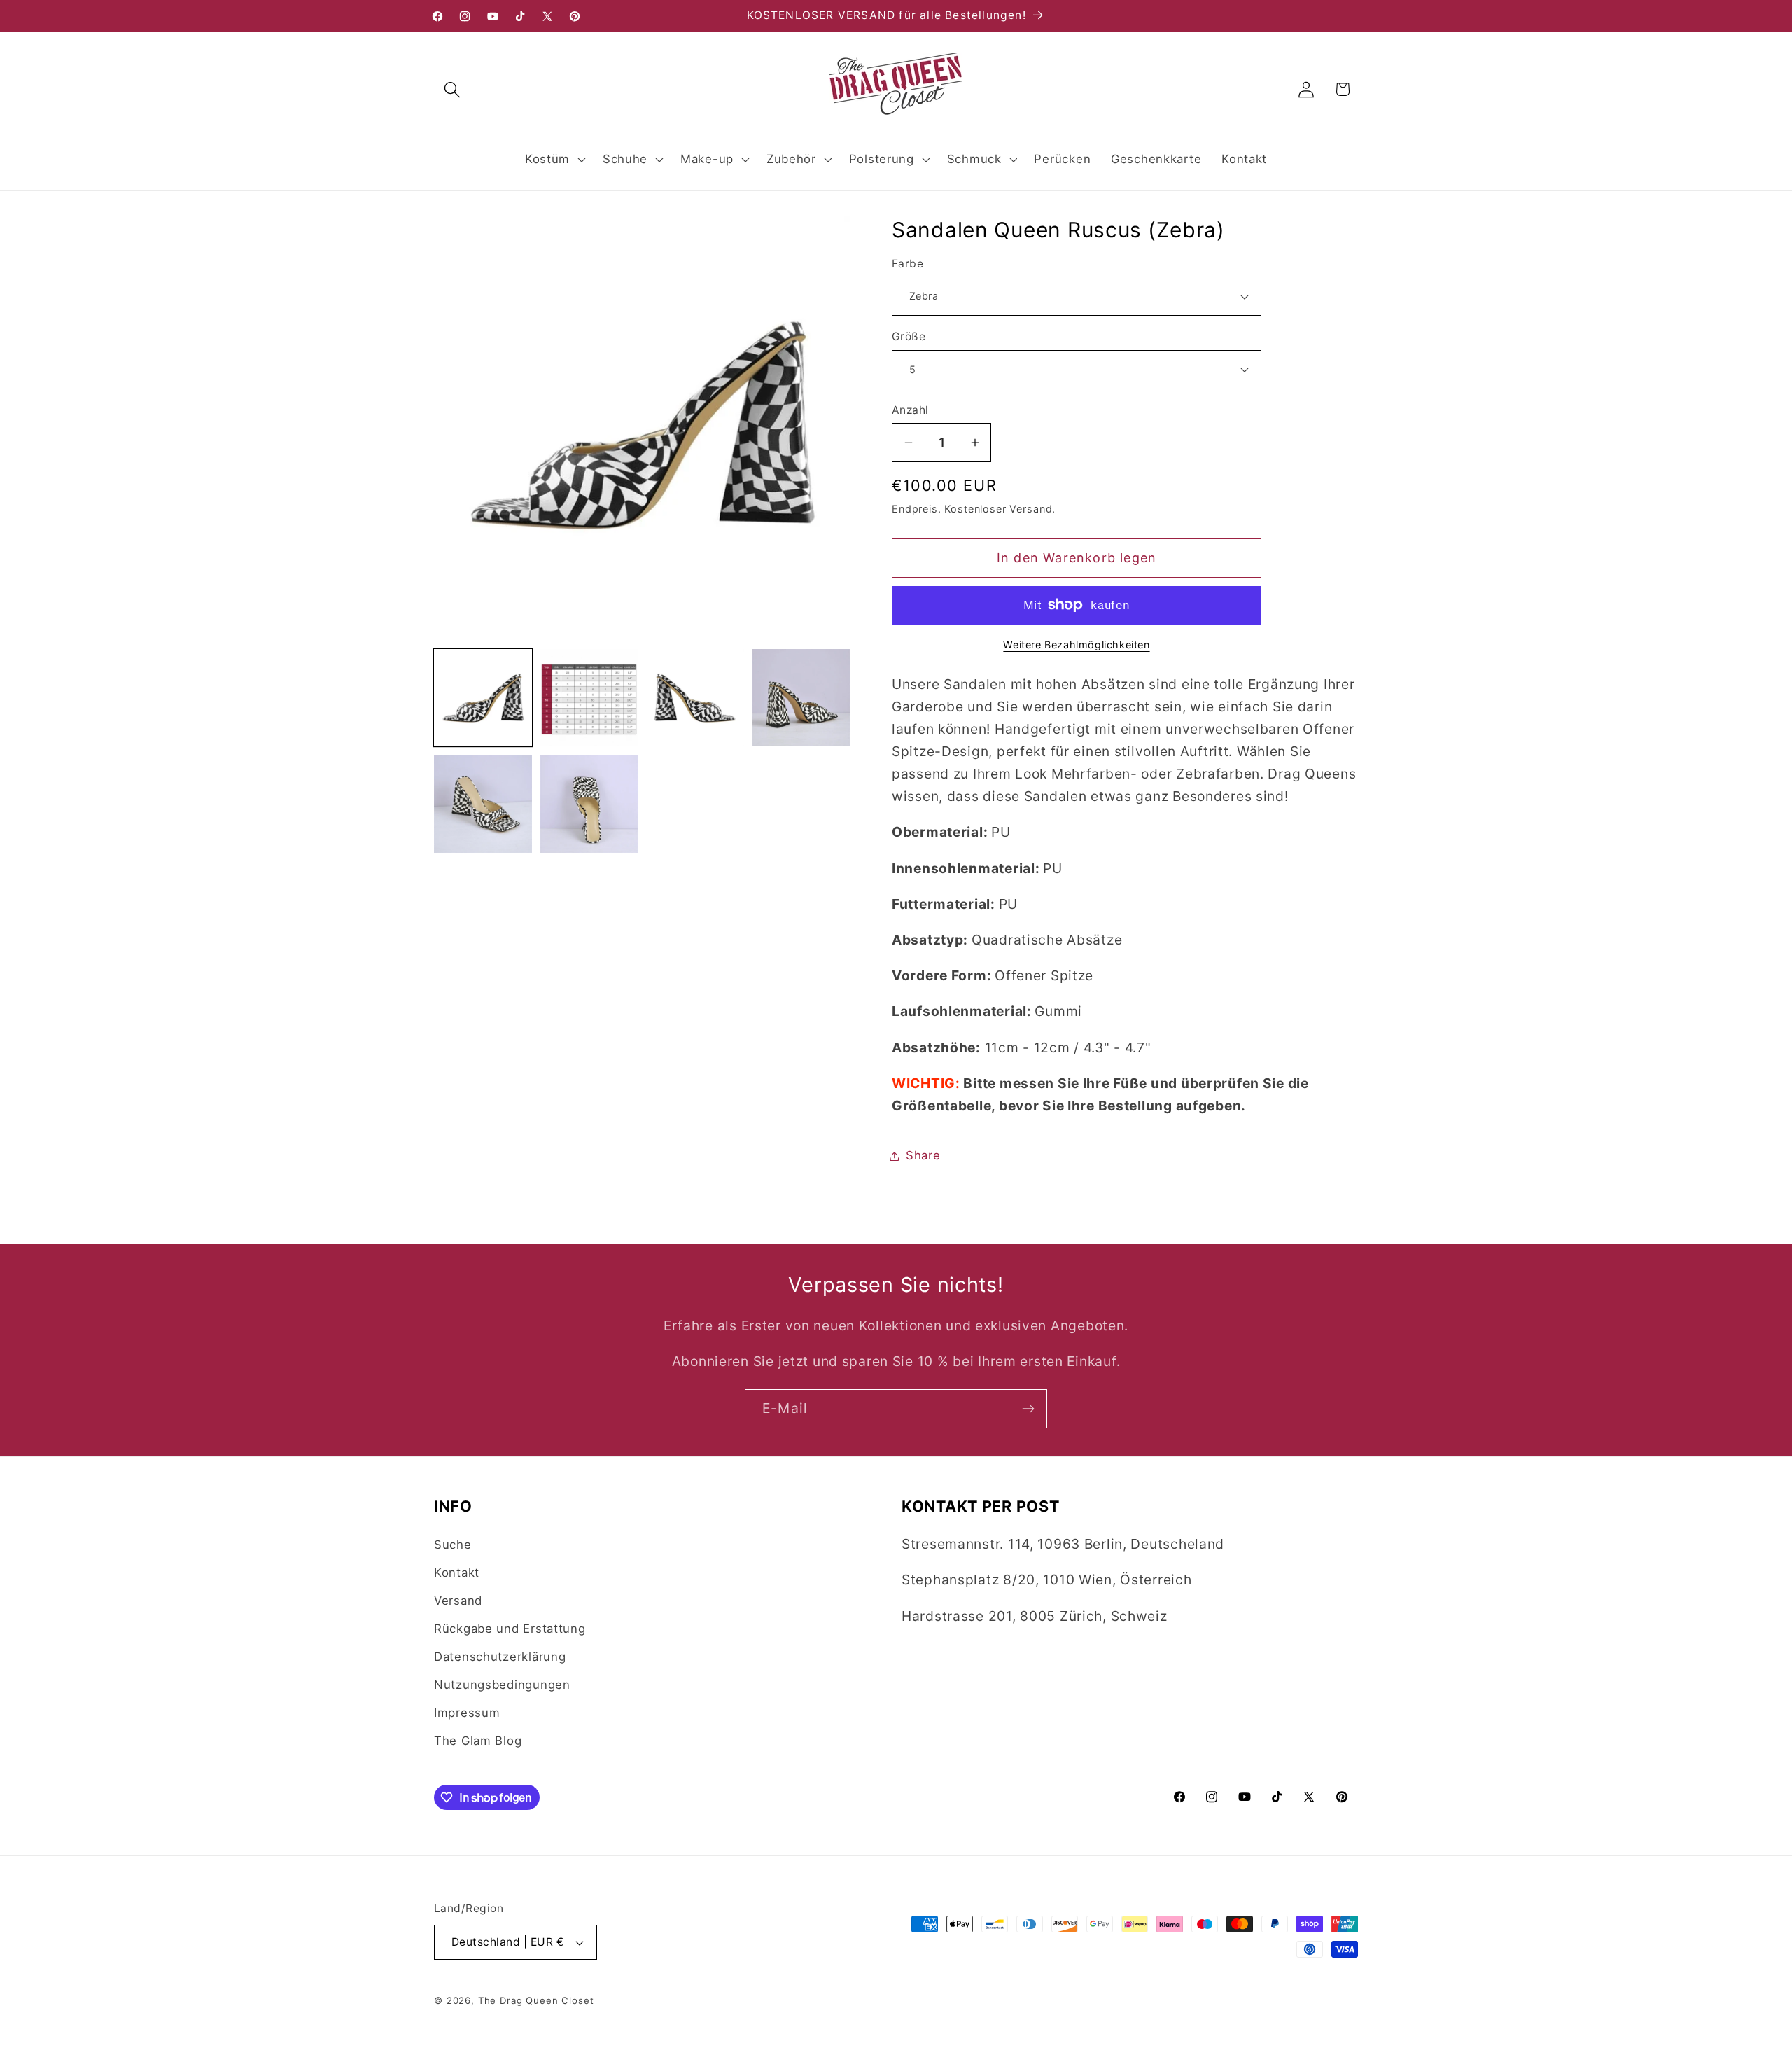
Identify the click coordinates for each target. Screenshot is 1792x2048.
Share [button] (923, 1155)
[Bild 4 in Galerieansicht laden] (801, 698)
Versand (458, 1601)
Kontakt (457, 1573)
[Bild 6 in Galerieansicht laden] (589, 804)
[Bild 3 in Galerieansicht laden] (695, 698)
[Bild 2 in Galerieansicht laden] (589, 698)
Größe (909, 336)
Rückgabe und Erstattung (510, 1629)
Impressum (467, 1713)
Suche (453, 1545)
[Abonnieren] (1028, 1409)
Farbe (908, 264)
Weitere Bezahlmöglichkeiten (1076, 645)
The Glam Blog (478, 1741)
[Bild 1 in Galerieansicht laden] (483, 698)
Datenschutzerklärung (500, 1657)
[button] (453, 89)
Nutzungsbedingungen (502, 1685)
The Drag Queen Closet (536, 2000)
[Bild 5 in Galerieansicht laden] (483, 804)
